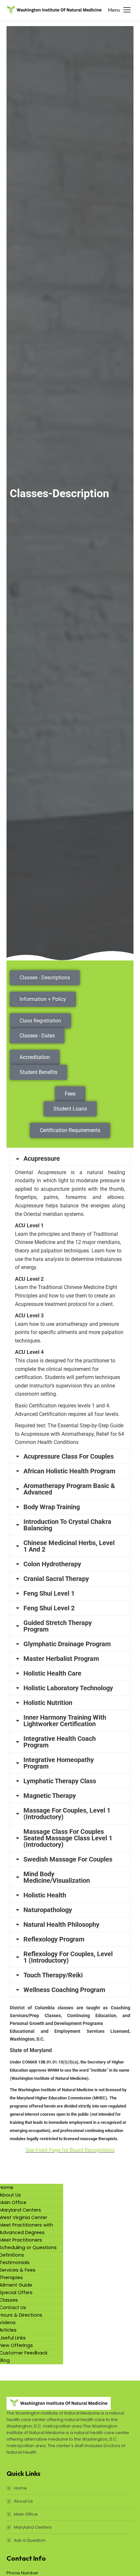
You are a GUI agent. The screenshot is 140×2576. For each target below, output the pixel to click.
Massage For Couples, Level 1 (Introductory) (67, 1814)
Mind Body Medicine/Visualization (57, 1877)
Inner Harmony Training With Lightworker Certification (65, 1721)
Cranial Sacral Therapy (56, 1579)
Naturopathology (48, 1910)
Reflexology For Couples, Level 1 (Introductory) (68, 1957)
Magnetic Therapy (50, 1796)
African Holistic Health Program (69, 1471)
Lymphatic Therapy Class (60, 1781)
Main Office (26, 2514)
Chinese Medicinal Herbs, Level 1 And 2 (69, 1546)
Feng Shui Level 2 (49, 1608)
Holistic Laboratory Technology (68, 1688)
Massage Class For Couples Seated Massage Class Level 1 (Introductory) (68, 1838)
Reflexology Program (54, 1939)
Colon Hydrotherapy (52, 1564)
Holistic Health (45, 1895)
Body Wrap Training (52, 1507)
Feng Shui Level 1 (49, 1593)
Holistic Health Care (52, 1673)
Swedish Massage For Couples (68, 1859)
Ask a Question (30, 2540)
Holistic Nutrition (48, 1703)
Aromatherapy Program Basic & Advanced (69, 1489)
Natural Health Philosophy (61, 1924)
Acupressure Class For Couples (69, 1456)
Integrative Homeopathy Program (59, 1763)
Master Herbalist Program (61, 1659)
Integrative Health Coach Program (60, 1742)
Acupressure (42, 1158)
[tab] (70, 1158)
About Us (23, 2501)
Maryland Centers (33, 2527)
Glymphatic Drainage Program (67, 1644)
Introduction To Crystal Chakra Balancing (67, 1525)
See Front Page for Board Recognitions (70, 2150)
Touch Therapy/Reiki (53, 1975)
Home (21, 2488)
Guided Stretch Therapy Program (58, 1626)
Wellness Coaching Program (64, 1990)
